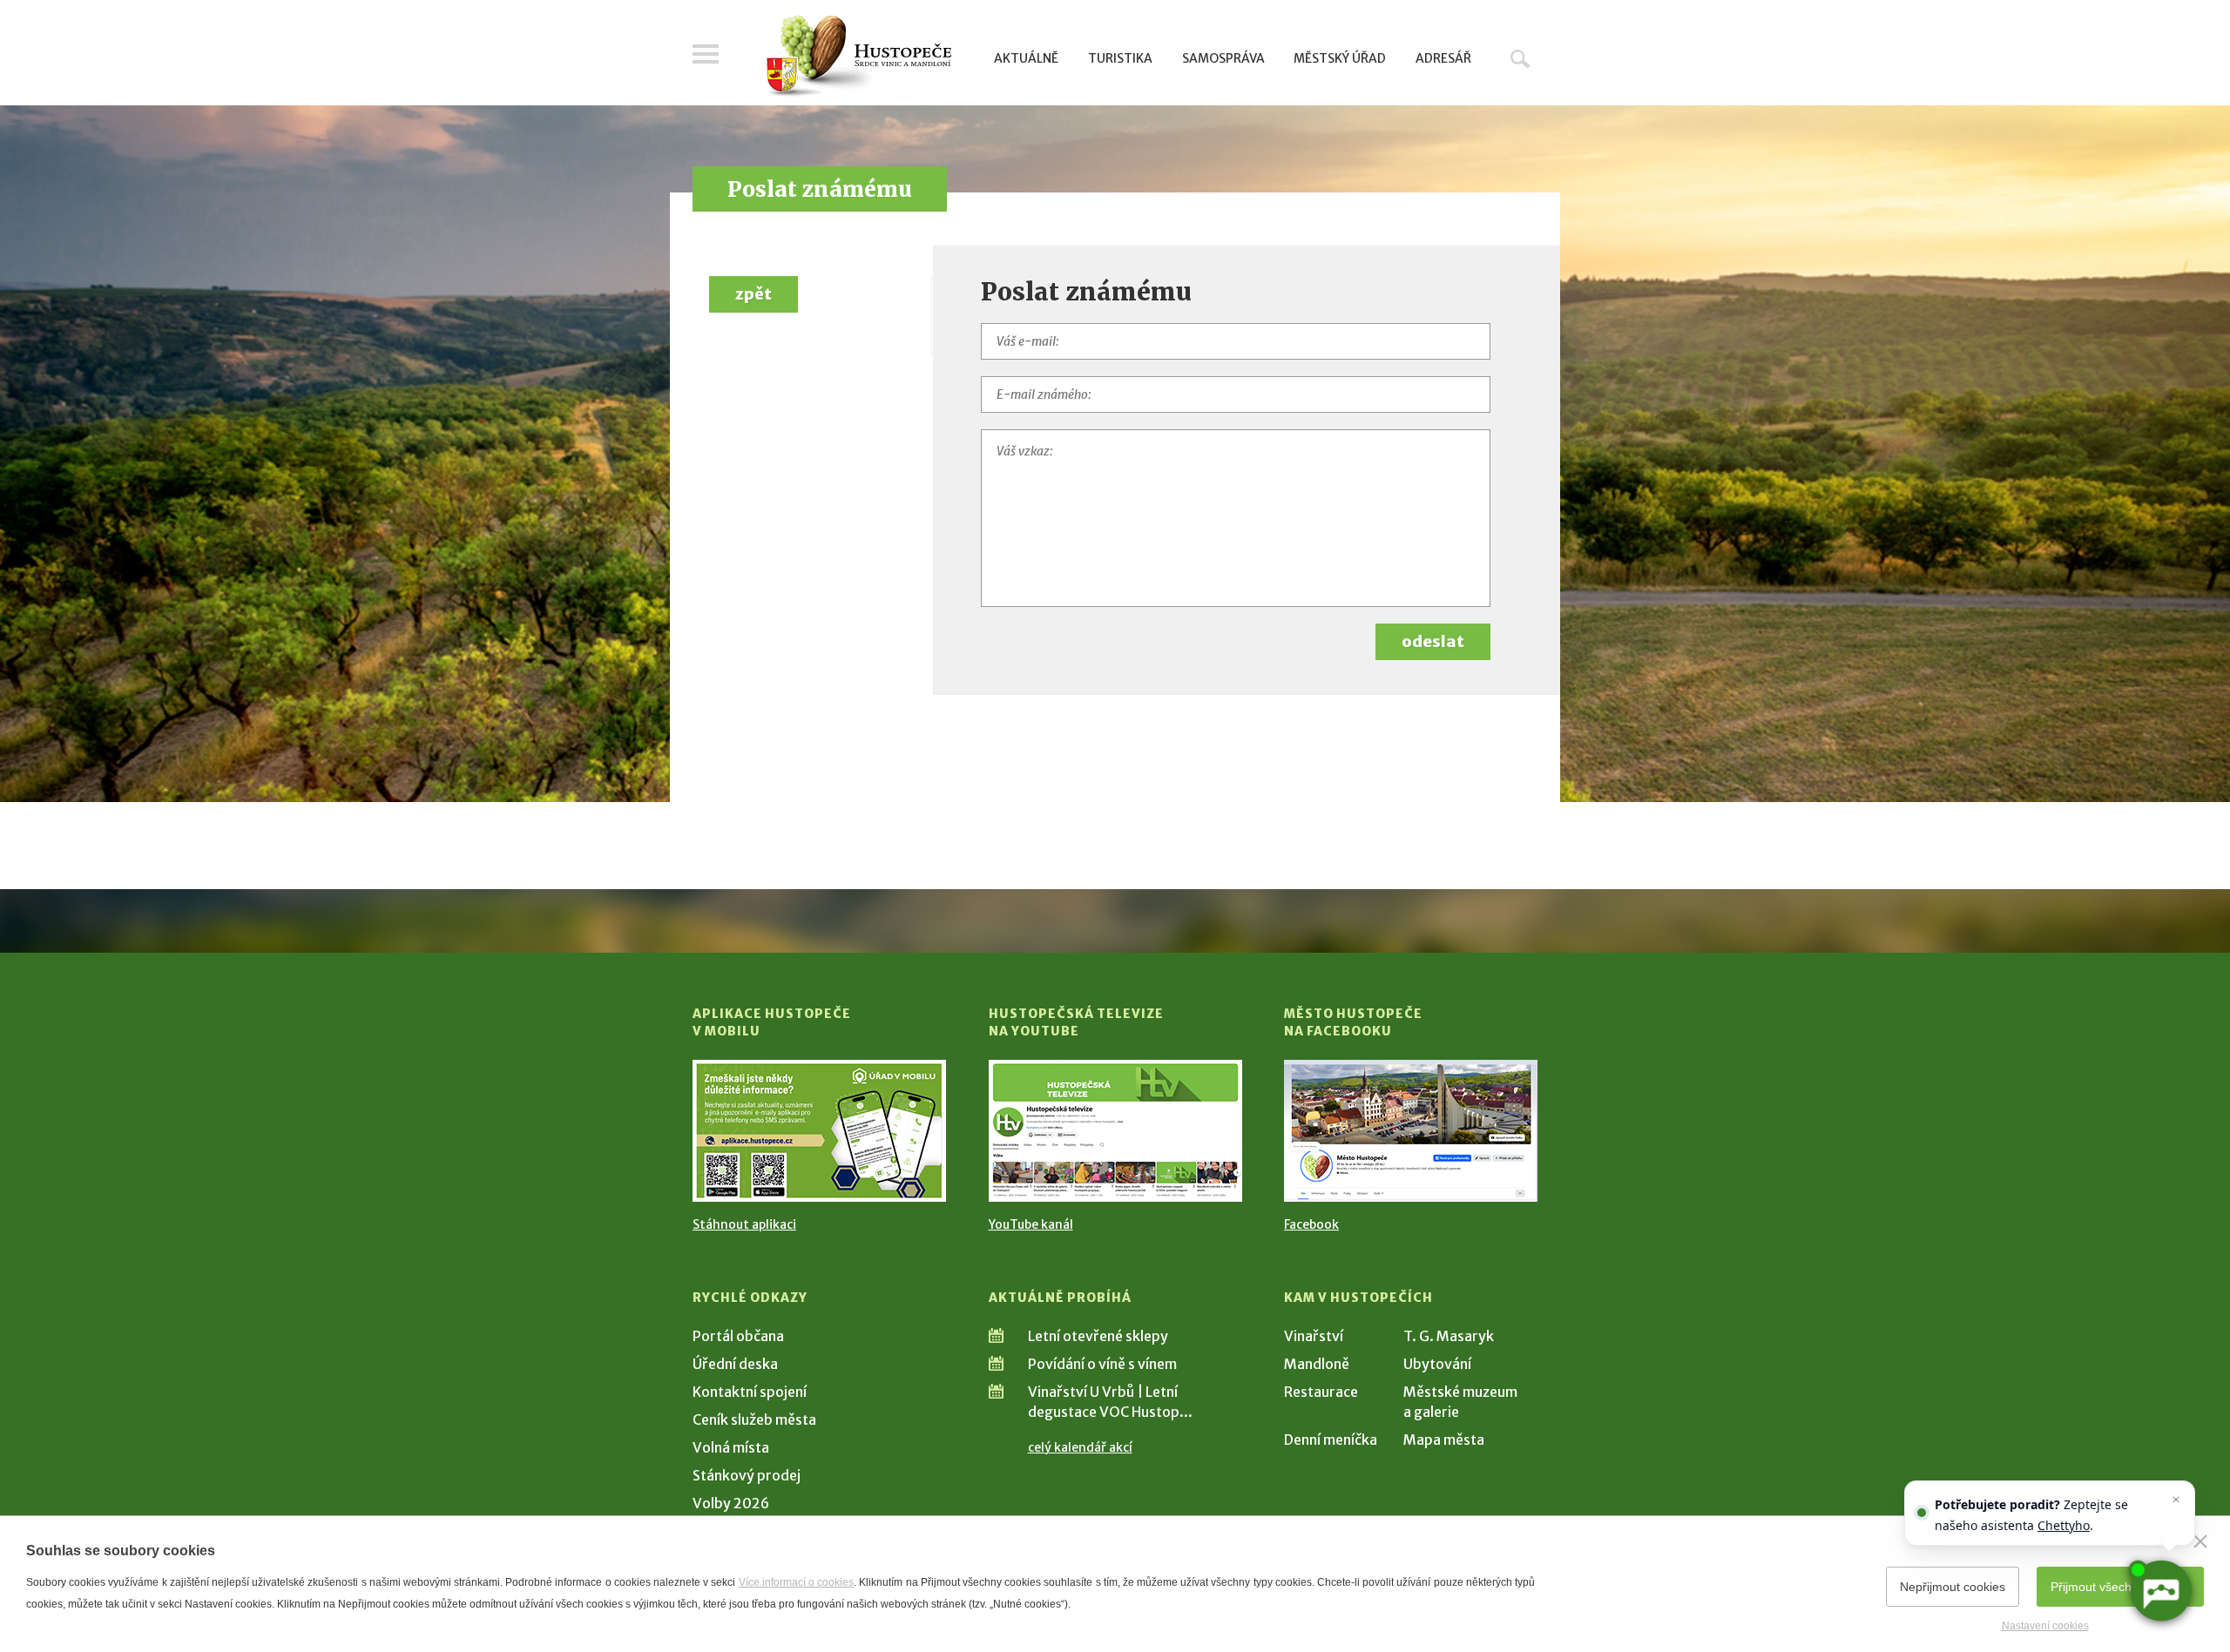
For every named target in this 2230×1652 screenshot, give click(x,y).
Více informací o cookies (797, 1582)
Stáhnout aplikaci (744, 1224)
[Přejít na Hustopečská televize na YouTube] (1115, 1131)
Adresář (1443, 58)
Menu (706, 54)
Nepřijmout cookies (1953, 1587)
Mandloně (1317, 1364)
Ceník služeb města (754, 1419)
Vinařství (1314, 1336)
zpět (753, 294)
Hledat (1520, 58)
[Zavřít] (2200, 1541)
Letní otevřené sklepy (1098, 1336)
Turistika (1120, 58)
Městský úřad (1340, 58)
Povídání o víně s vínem (1102, 1364)
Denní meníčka (1331, 1440)
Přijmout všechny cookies (2120, 1587)
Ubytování (1437, 1364)
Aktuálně (1026, 58)
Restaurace (1321, 1392)
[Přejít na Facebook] (1411, 1131)
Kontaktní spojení (750, 1392)
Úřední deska (735, 1364)
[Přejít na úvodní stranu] (858, 57)
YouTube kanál (1031, 1224)
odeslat (1433, 641)
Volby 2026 (731, 1503)
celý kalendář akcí (1080, 1447)
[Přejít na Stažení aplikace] (819, 1131)
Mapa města (1444, 1440)
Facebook (1311, 1224)
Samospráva (1223, 58)
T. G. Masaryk (1449, 1336)
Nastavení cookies (2045, 1626)
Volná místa (731, 1447)
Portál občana (738, 1336)
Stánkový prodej (747, 1475)
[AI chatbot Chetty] (2160, 1591)
